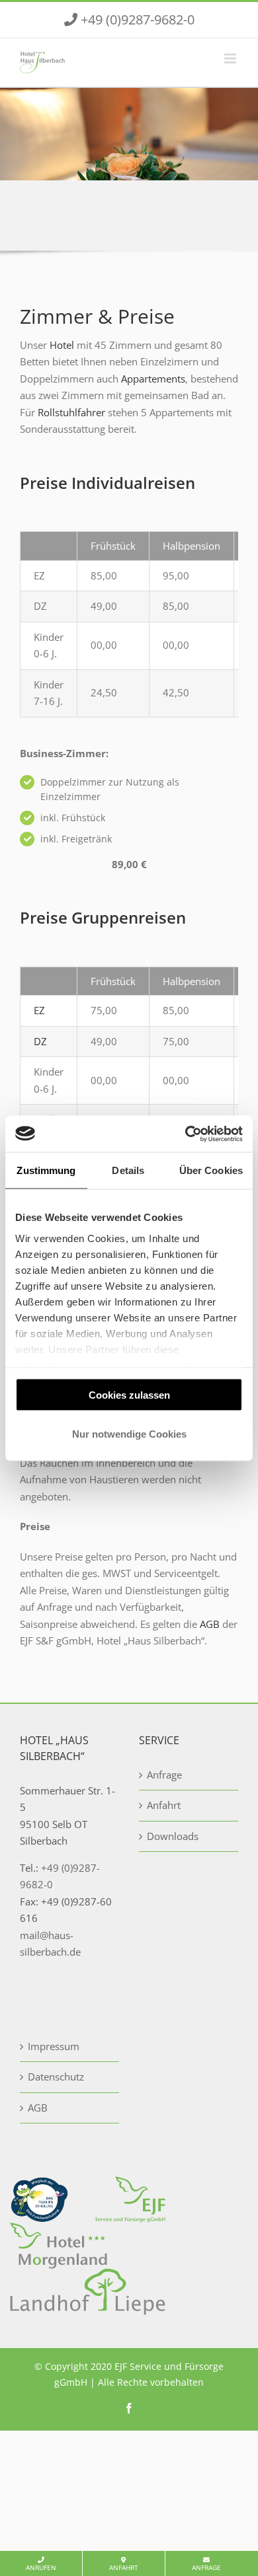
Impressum (54, 2046)
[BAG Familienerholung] (39, 2184)
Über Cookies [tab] (211, 1170)
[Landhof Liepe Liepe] (88, 2277)
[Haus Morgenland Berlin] (59, 2230)
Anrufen (41, 2568)
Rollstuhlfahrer (71, 412)
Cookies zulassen (129, 1395)
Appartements (153, 379)
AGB (210, 1624)
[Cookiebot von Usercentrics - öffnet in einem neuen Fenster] (186, 1134)
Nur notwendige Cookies (129, 1433)
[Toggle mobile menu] (231, 58)
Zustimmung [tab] (46, 1170)
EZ (39, 1010)
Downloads (173, 1836)
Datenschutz (56, 2077)
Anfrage (206, 2568)
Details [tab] (128, 1170)
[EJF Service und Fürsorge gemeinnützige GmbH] (130, 2184)
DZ (40, 1041)
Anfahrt (124, 2568)
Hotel (62, 345)
